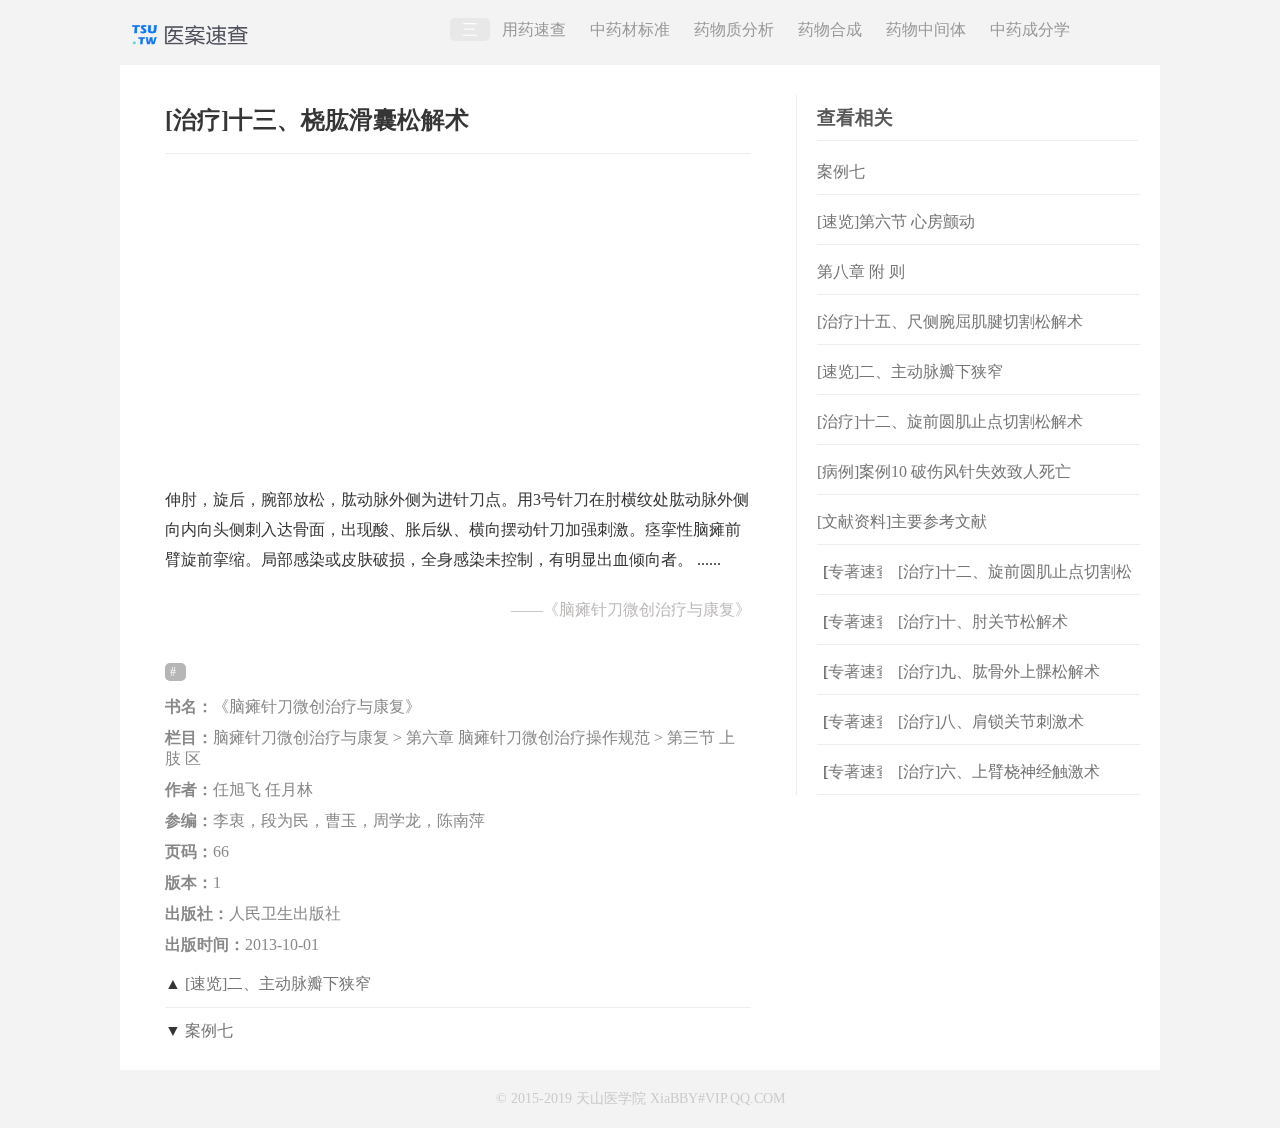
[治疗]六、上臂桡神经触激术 (999, 771)
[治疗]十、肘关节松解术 (983, 621)
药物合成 (830, 29)
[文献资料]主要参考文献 (902, 521)
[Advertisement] (458, 311)
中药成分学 (1030, 29)
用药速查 (534, 29)
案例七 (209, 1030)
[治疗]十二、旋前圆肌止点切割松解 (1015, 587)
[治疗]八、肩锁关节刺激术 (991, 721)
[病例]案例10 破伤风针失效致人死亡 (944, 471)
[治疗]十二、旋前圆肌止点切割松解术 (950, 421)
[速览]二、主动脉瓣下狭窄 (278, 983)
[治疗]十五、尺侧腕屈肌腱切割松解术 (950, 321)
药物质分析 (734, 29)
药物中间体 (926, 29)
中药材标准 (630, 29)
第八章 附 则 (861, 271)
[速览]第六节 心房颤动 (896, 221)
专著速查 (852, 571)
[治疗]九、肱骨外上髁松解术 (999, 671)
